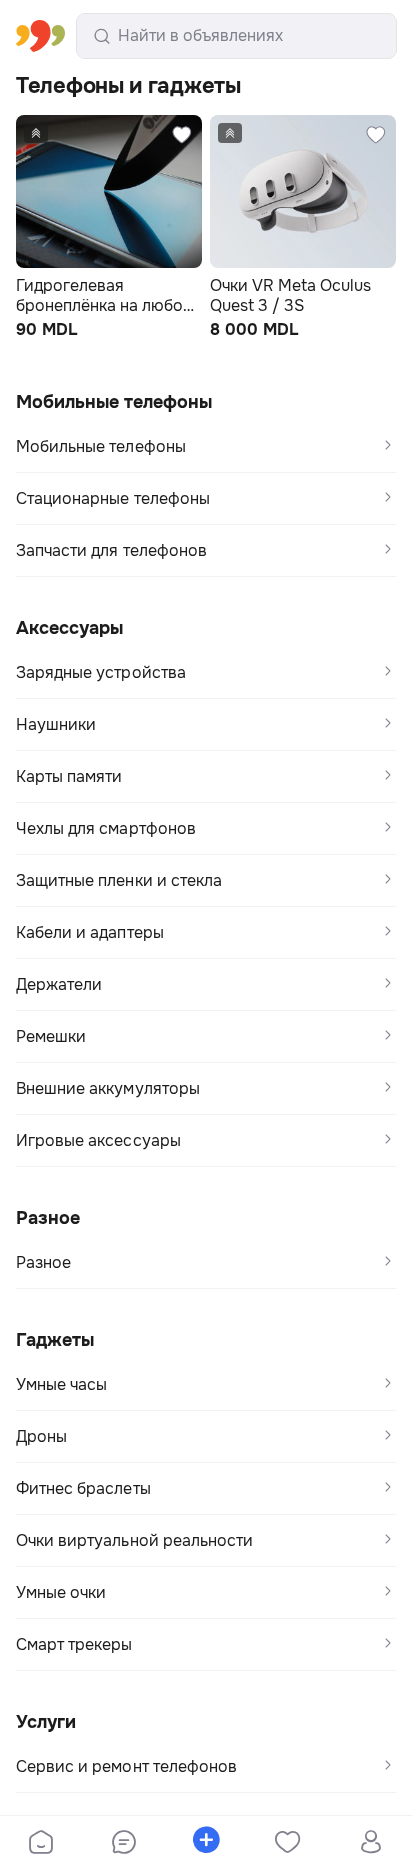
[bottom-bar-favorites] (288, 1844)
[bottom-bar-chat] (123, 1844)
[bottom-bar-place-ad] (206, 1844)
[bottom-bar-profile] (370, 1844)
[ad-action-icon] (142, 135)
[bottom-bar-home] (41, 1844)
